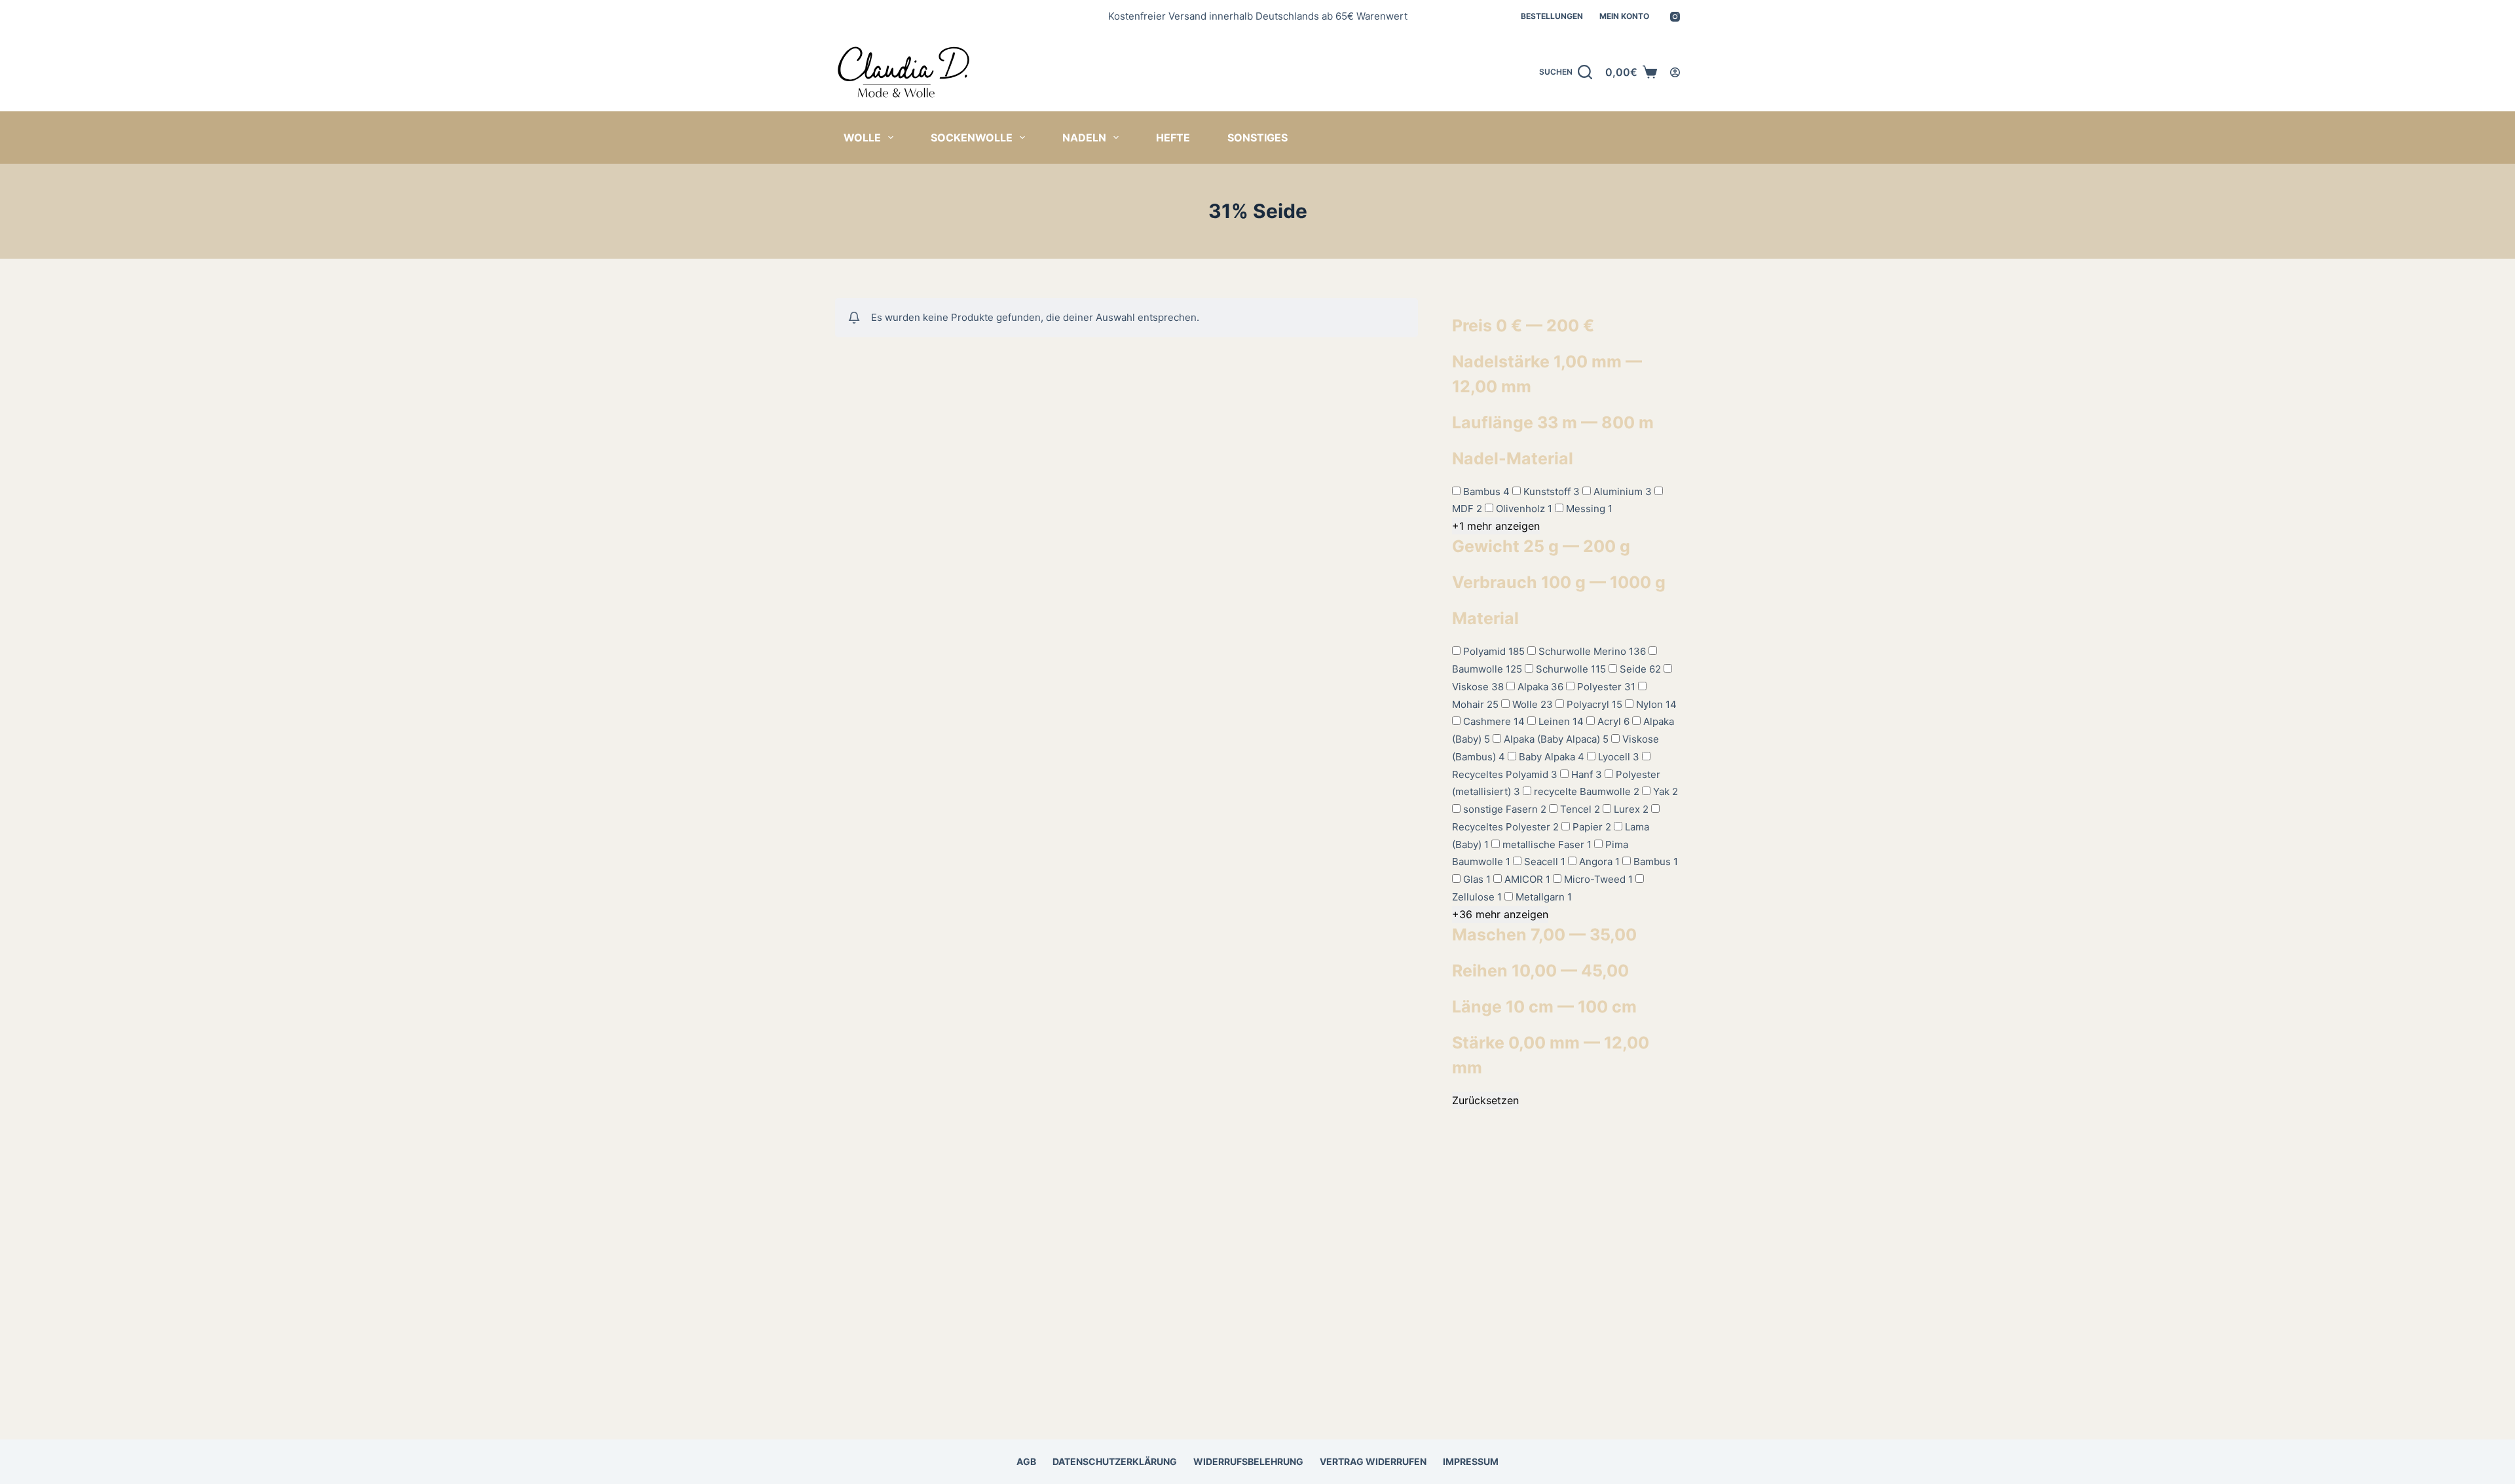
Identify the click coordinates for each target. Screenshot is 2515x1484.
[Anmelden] (1675, 72)
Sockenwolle (972, 138)
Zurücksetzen (1485, 1100)
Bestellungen (1552, 16)
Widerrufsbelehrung (1248, 1461)
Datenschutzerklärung (1115, 1461)
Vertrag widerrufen (1373, 1461)
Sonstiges (1257, 138)
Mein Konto (1624, 16)
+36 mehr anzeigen (1500, 914)
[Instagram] (1675, 17)
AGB (1026, 1461)
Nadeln (1084, 138)
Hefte (1173, 138)
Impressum (1471, 1461)
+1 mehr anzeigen (1496, 526)
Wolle (862, 138)
